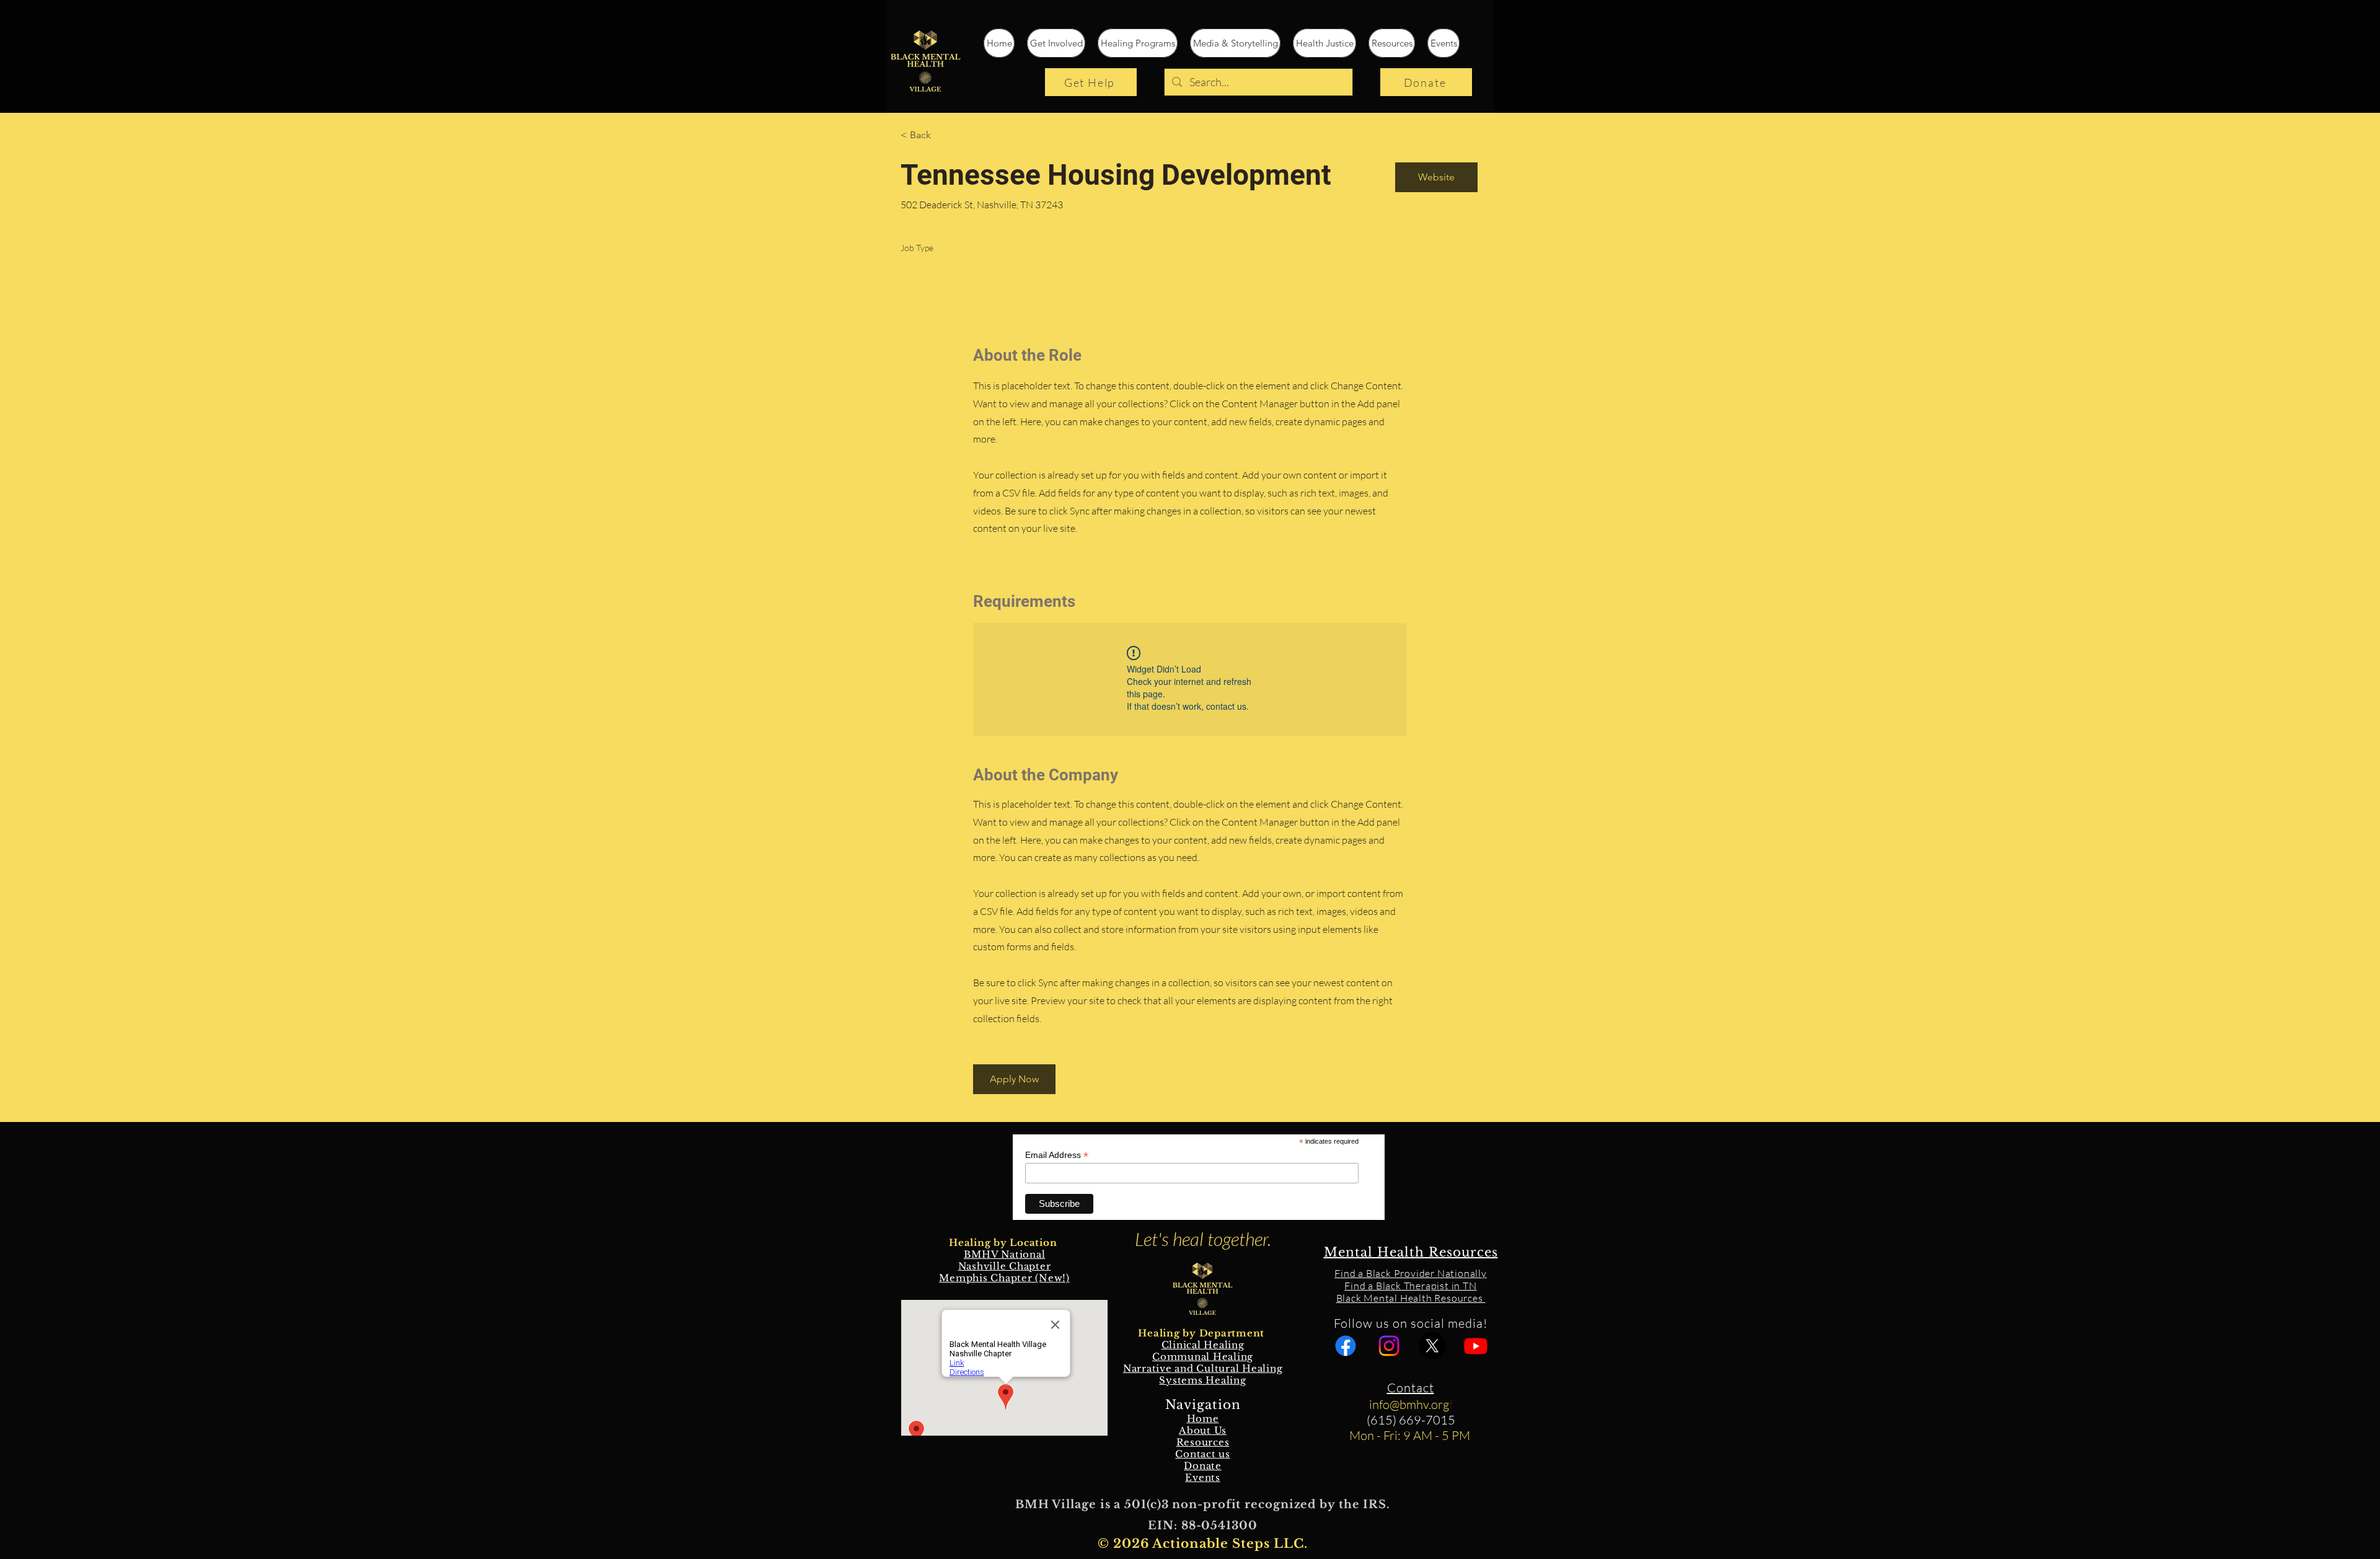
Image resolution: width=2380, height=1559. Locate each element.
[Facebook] (1346, 1346)
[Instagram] (1389, 1346)
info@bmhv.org (1409, 1404)
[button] (1014, 1079)
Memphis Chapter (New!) (1004, 1278)
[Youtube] (1476, 1346)
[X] (1432, 1346)
